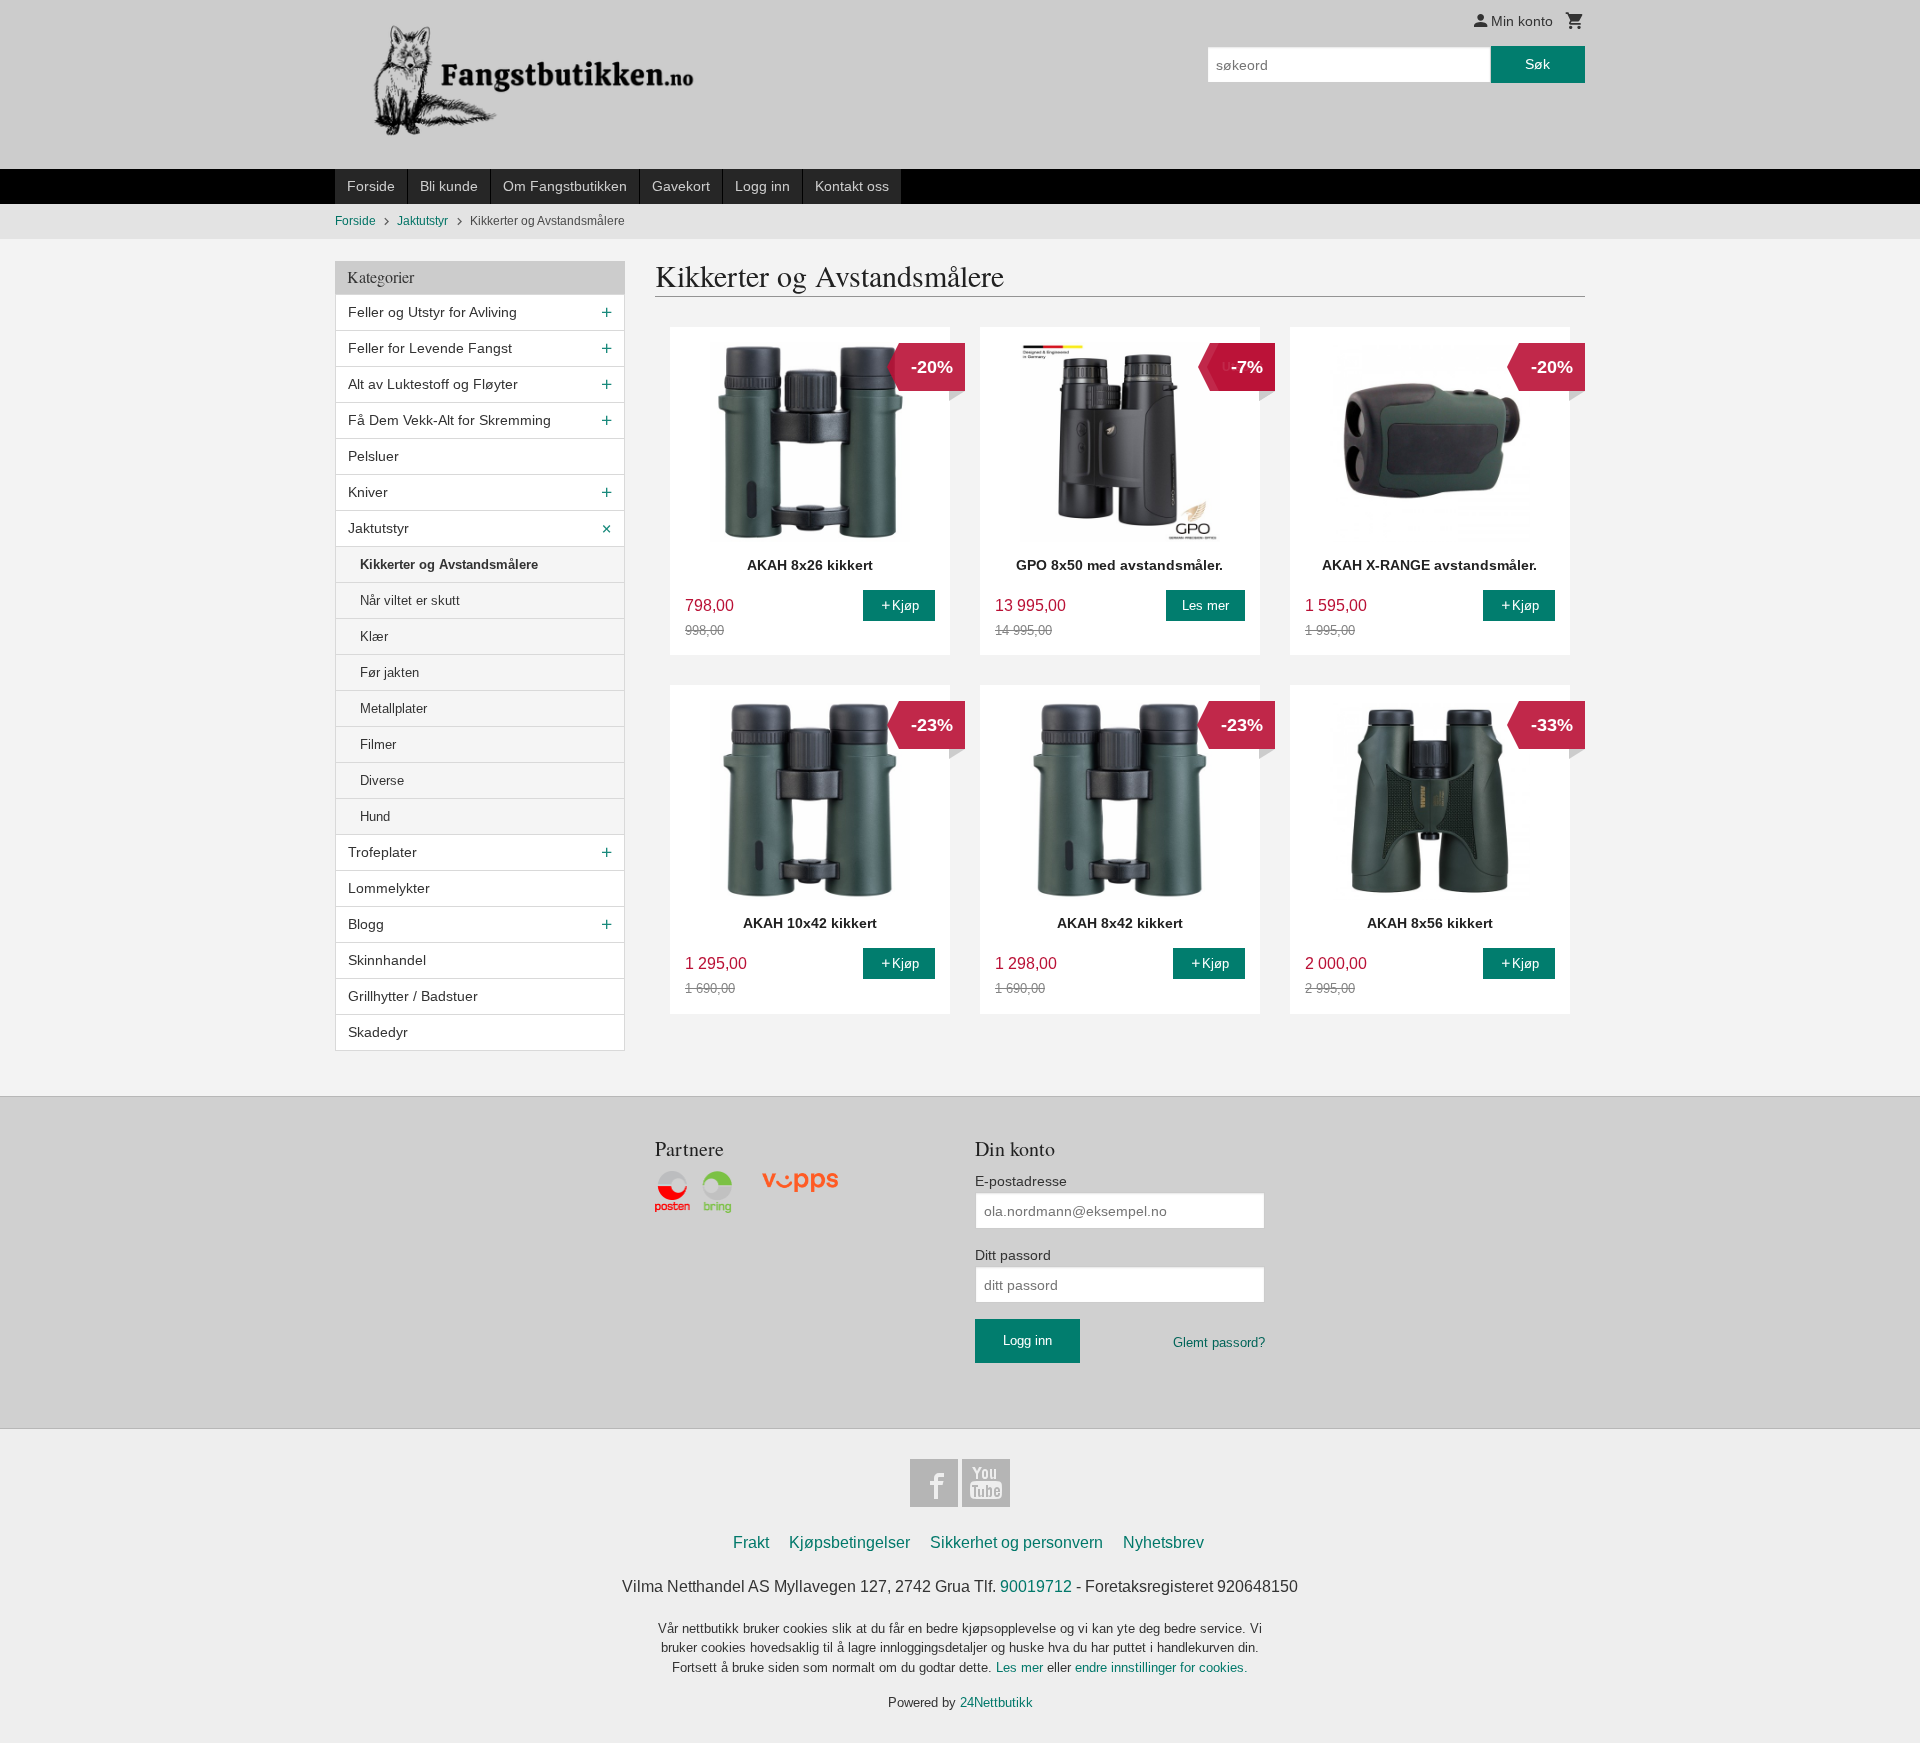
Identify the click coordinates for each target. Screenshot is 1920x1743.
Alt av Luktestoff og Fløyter (433, 384)
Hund (375, 816)
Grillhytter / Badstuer (413, 996)
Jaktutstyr (378, 528)
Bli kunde (449, 186)
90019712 (1036, 1586)
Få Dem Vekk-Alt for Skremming (449, 420)
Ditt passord (1013, 1255)
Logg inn (762, 186)
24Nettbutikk (996, 1702)
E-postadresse (1021, 1181)
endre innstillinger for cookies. (1161, 1667)
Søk (1537, 64)
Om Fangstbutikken (565, 186)
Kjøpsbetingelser (849, 1542)
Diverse (382, 780)
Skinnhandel (387, 960)
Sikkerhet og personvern (1016, 1542)
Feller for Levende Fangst (430, 348)
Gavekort (681, 186)
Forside (371, 186)
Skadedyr (378, 1032)
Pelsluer (373, 456)
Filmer (378, 744)
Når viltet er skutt (410, 600)
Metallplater (393, 708)
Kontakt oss (852, 186)
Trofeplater (382, 852)
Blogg (366, 924)
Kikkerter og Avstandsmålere (449, 564)
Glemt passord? (1219, 1342)
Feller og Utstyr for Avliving (432, 312)
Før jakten (389, 672)
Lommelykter (389, 888)
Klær (374, 636)
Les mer (1021, 1667)
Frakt (751, 1542)
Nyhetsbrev (1163, 1542)
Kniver (368, 492)
